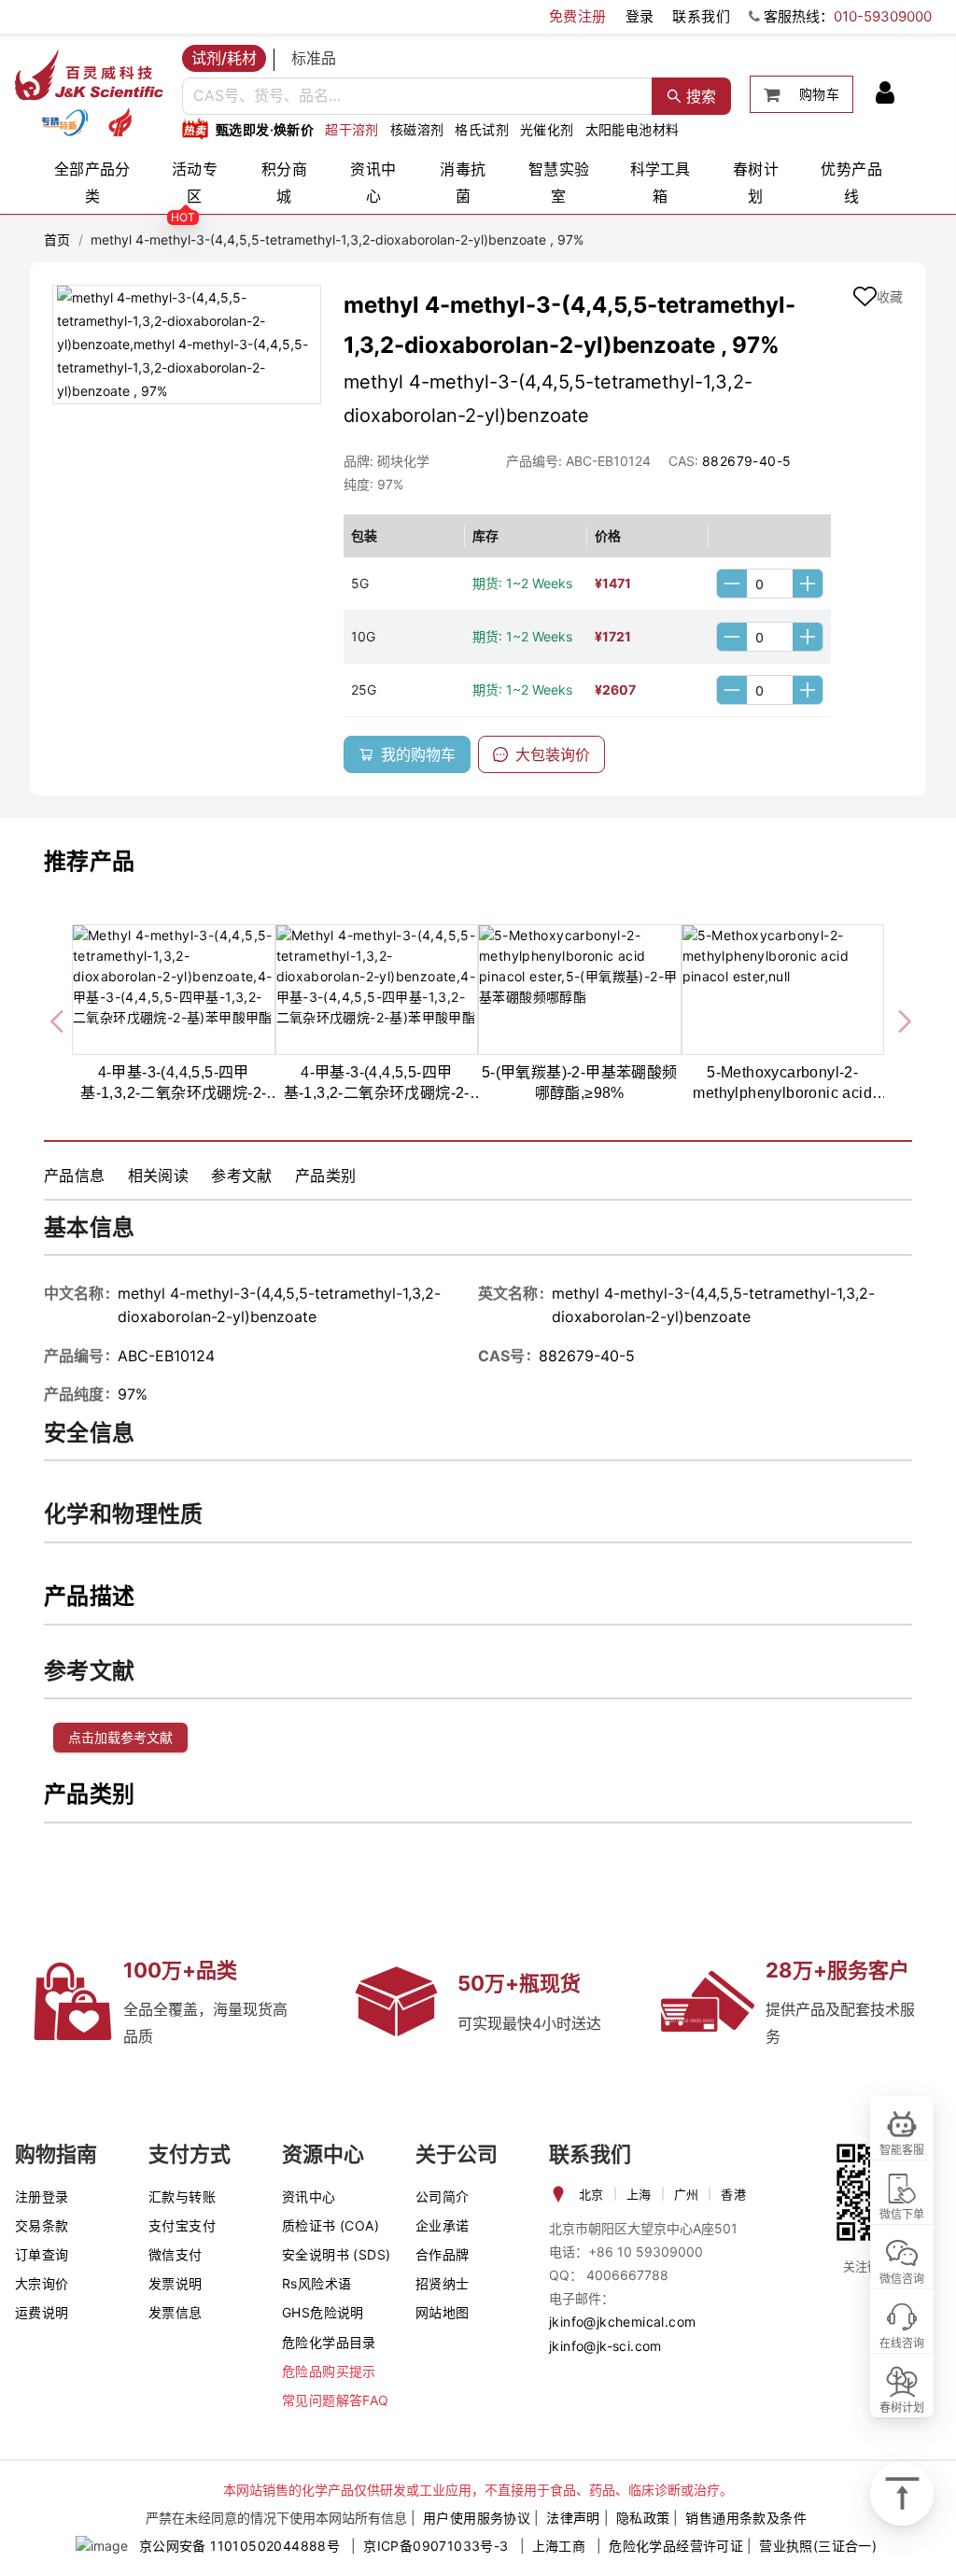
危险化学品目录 (329, 2342)
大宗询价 (42, 2283)
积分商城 (284, 183)
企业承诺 (443, 2225)
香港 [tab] (733, 2194)
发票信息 (176, 2312)
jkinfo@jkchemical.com (622, 2322)
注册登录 (42, 2196)
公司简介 (443, 2196)
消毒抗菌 (463, 183)
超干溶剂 (352, 129)
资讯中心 (373, 183)
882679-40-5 (746, 461)
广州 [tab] (687, 2194)
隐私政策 (643, 2518)
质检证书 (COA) (330, 2225)
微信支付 (176, 2254)
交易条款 (42, 2225)
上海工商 (559, 2546)
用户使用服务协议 (477, 2518)
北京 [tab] (591, 2194)
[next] (897, 1018)
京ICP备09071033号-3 (436, 2546)
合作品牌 (443, 2254)
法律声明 (573, 2518)
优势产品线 (851, 183)
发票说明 (176, 2283)
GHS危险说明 (323, 2312)
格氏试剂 (482, 129)
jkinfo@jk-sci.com (605, 2346)
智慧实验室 (559, 183)
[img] (64, 122)
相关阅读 (159, 1175)
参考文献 (242, 1175)
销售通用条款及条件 (746, 2518)
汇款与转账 (182, 2196)
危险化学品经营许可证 (676, 2546)
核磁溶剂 (417, 129)
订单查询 (42, 2254)
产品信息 (75, 1175)
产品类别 (326, 1175)
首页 (57, 239)
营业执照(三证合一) (818, 2546)
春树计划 (756, 183)
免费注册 (578, 16)
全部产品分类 (92, 183)
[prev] (59, 1018)
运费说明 (42, 2312)
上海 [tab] (639, 2194)
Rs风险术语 (316, 2283)
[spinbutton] (770, 584)
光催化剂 (547, 129)
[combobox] (417, 96)
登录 (640, 16)
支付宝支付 (182, 2225)
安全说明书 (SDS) (336, 2254)
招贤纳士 (443, 2283)
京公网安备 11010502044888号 (239, 2546)
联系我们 (701, 16)
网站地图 (443, 2312)
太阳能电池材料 (633, 129)
